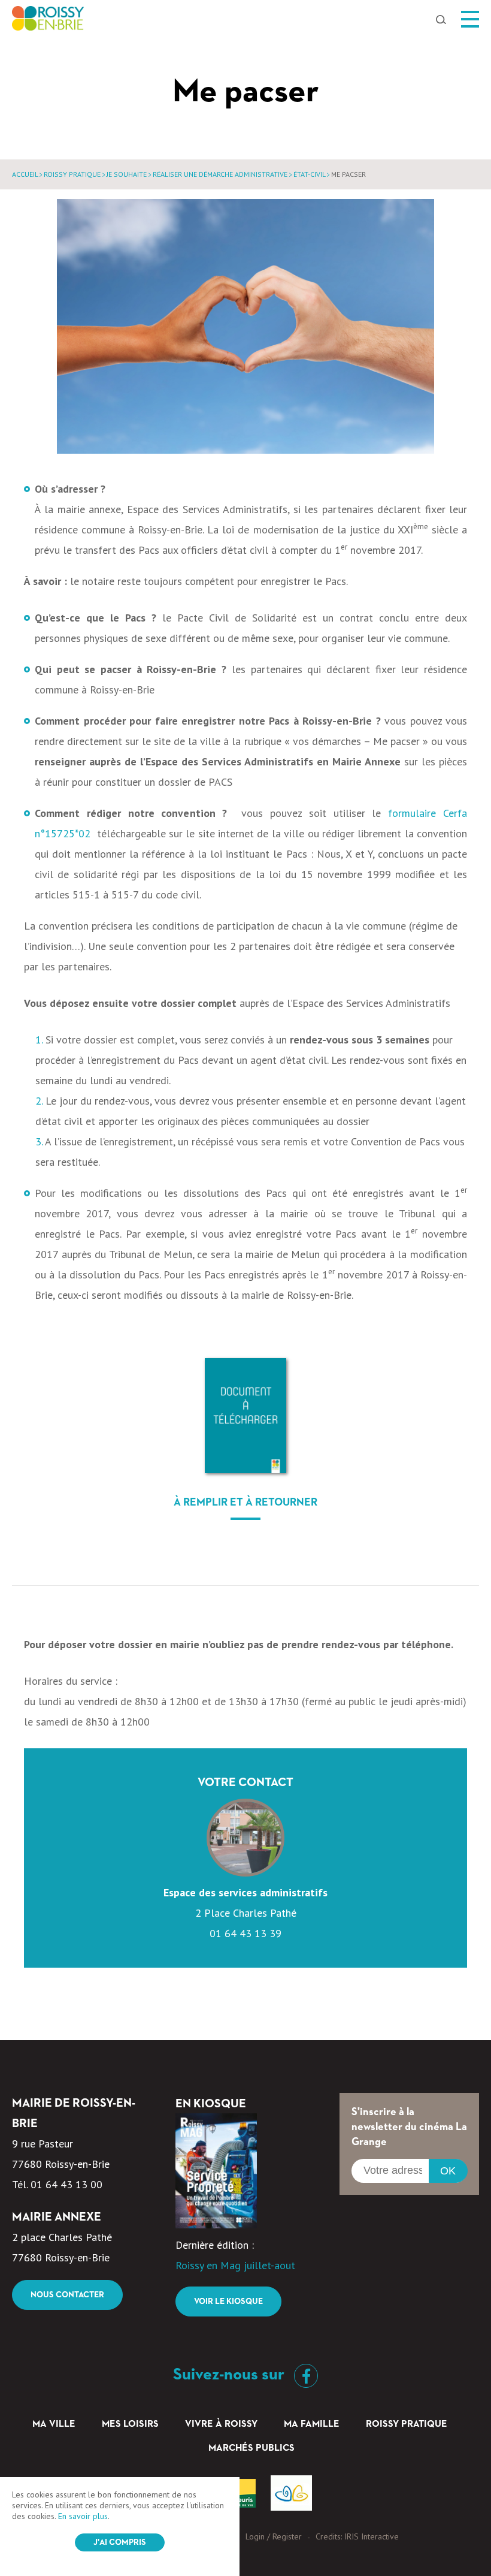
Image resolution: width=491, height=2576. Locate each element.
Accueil (25, 174)
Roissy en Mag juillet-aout (235, 2265)
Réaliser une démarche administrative (220, 174)
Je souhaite (127, 174)
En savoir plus (83, 2516)
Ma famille (312, 2424)
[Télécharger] (245, 1416)
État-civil (309, 174)
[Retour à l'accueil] (48, 22)
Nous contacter (67, 2295)
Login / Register (274, 2536)
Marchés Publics (251, 2448)
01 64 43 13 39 (245, 1933)
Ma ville (54, 2424)
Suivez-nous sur (231, 2375)
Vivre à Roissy (221, 2424)
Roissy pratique (72, 174)
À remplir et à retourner (245, 1503)
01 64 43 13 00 (66, 2184)
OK (448, 2171)
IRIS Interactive (372, 2536)
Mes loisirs (130, 2424)
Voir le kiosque (228, 2301)
